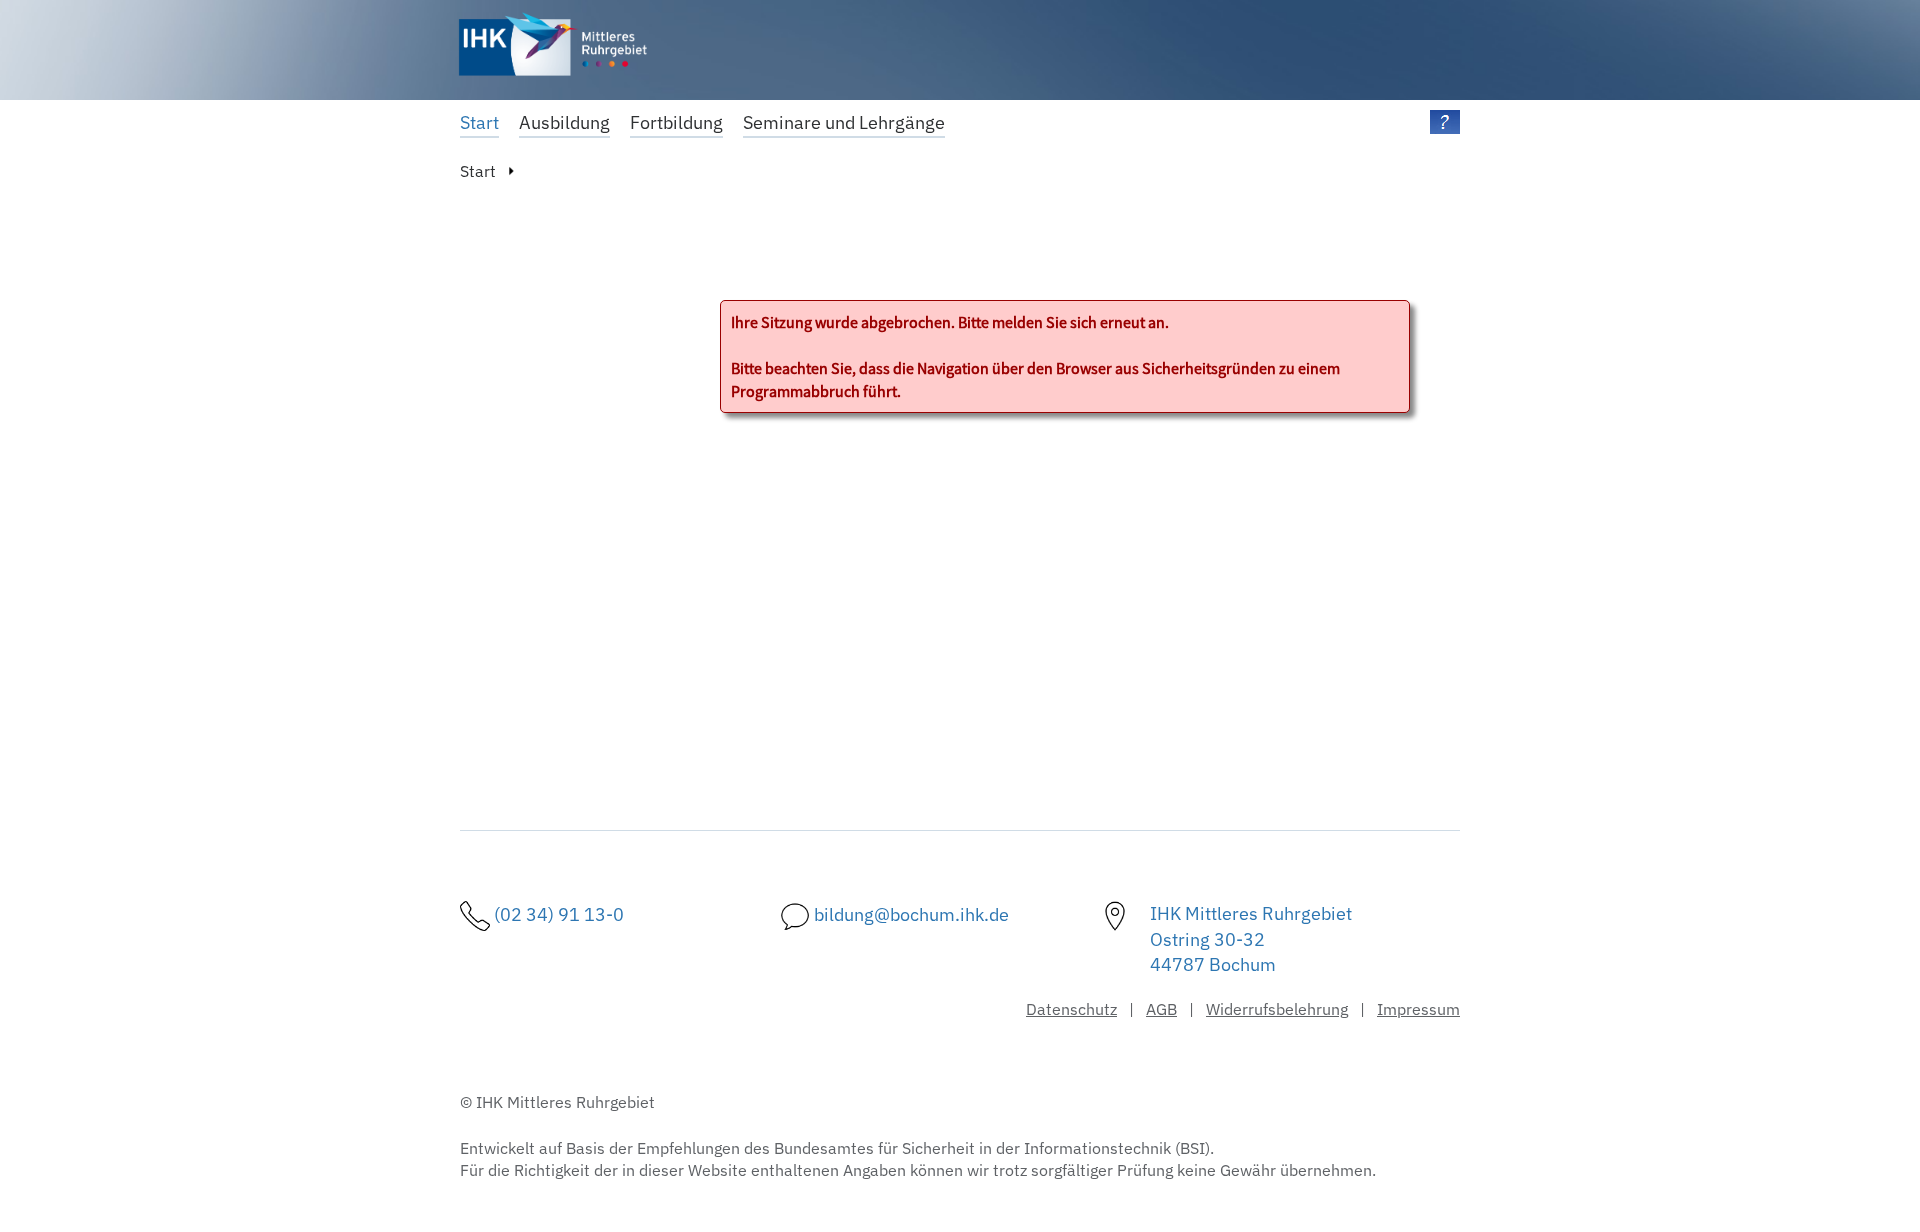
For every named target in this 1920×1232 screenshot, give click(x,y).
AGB (1161, 1009)
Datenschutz (1071, 1009)
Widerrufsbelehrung (1277, 1009)
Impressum (1418, 1009)
